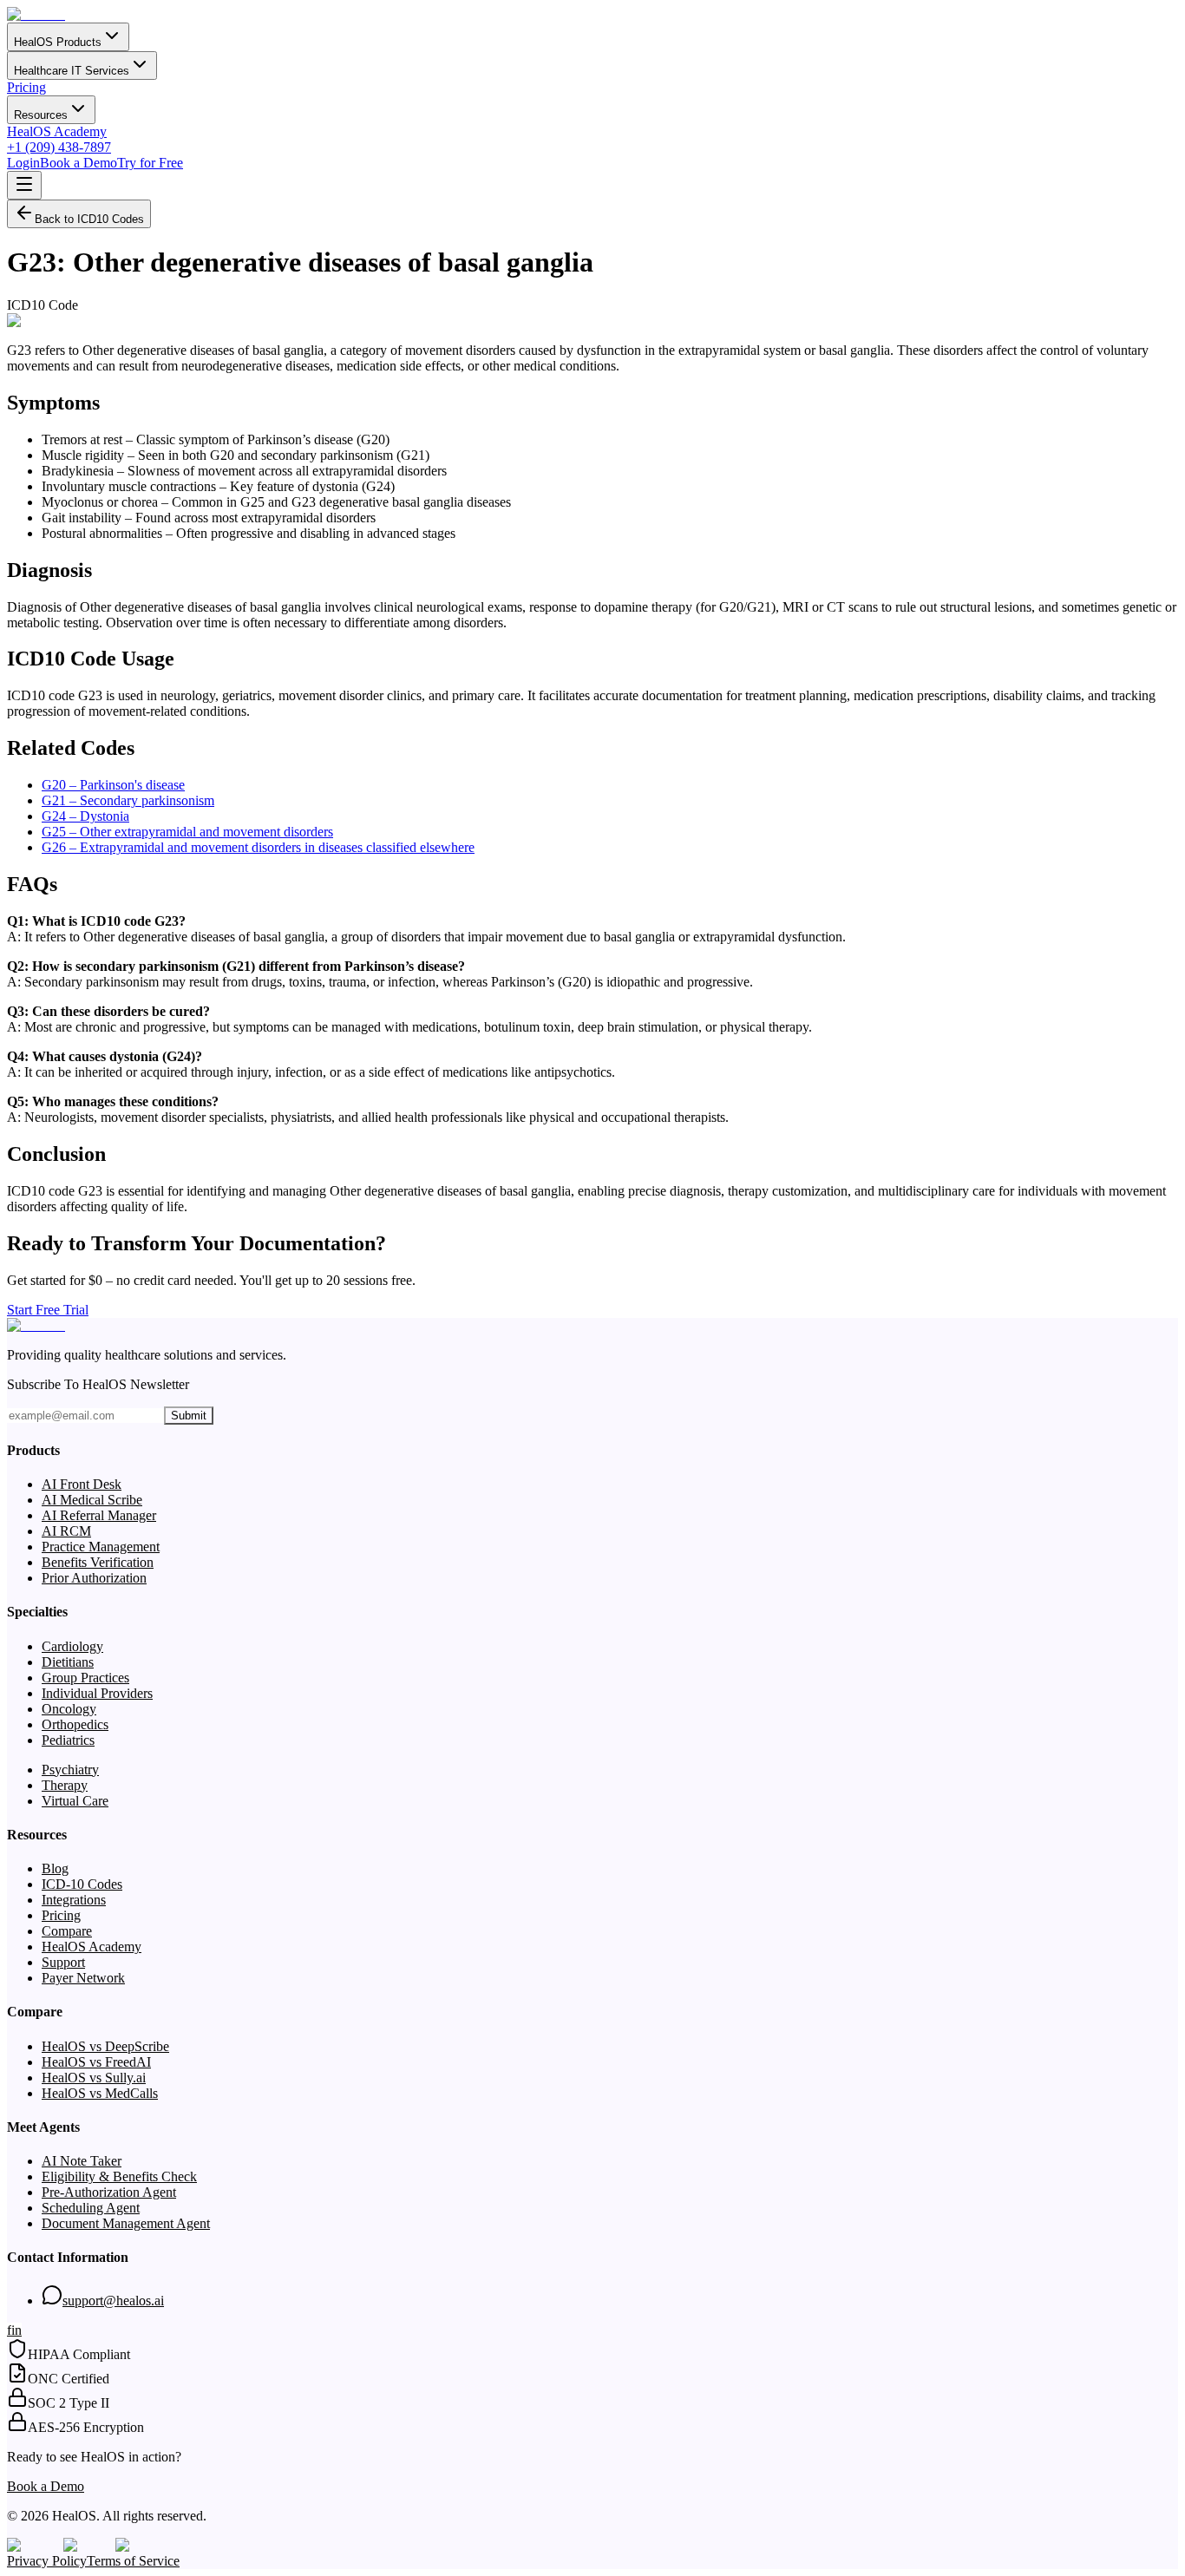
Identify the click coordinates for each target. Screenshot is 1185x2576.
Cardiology (72, 1646)
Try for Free (150, 163)
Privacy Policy (47, 2561)
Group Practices (85, 1678)
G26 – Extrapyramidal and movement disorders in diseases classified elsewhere (258, 847)
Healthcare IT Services (72, 71)
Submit (189, 1416)
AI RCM (66, 1531)
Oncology (69, 1709)
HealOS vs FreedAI (96, 2062)
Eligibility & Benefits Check (119, 2176)
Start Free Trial (48, 1310)
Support (63, 1962)
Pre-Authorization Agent (109, 2192)
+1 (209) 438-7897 (59, 147)
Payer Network (83, 1978)
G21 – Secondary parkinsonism (128, 800)
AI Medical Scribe (92, 1500)
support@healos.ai (113, 2301)
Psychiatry (70, 1770)
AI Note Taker (82, 2161)
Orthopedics (75, 1724)
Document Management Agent (126, 2223)
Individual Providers (97, 1693)
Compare (67, 1931)
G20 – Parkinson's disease (113, 785)
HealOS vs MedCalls (100, 2093)
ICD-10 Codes (82, 1884)
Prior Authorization (94, 1578)
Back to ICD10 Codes (89, 219)
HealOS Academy (57, 131)
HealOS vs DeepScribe (105, 2046)
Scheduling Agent (91, 2208)
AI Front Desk (82, 1484)
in (16, 2330)
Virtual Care (75, 1801)
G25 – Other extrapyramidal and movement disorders (187, 832)
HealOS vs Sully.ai (94, 2078)
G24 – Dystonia (85, 816)
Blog (55, 1868)
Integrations (74, 1900)
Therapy (65, 1785)
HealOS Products (58, 42)
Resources (41, 115)
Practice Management (101, 1547)
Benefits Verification (98, 1562)
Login (23, 163)
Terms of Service (133, 2561)
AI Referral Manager (99, 1515)
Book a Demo (79, 163)
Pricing (26, 87)
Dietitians (68, 1662)
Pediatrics (68, 1740)
